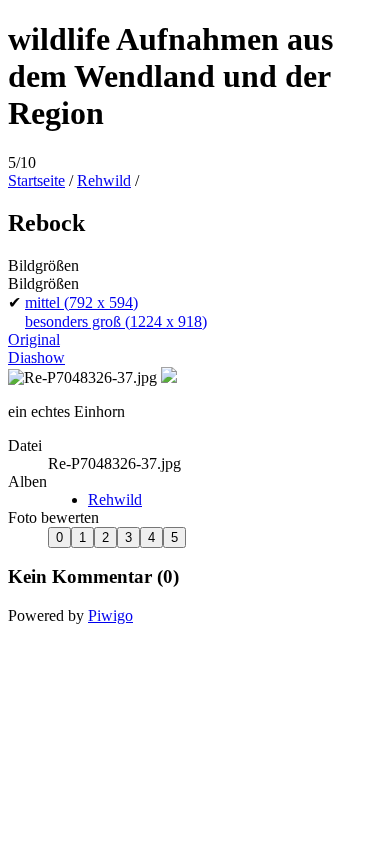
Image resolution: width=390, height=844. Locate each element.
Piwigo (110, 615)
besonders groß (116, 321)
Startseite (36, 180)
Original (34, 339)
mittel (81, 302)
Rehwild (104, 180)
